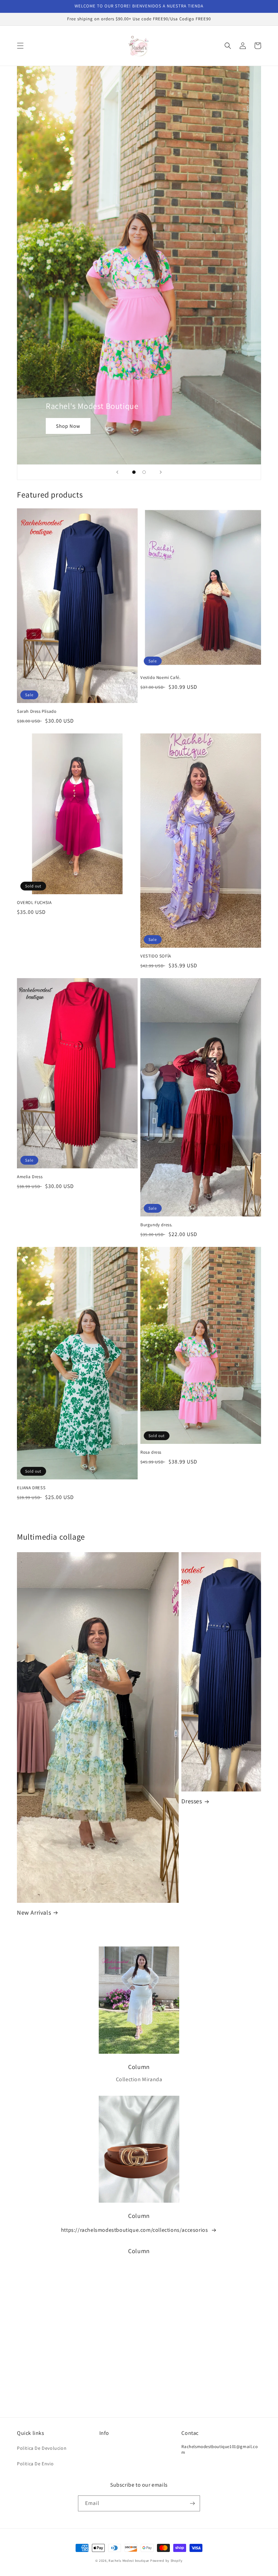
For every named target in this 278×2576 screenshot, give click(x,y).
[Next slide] (161, 472)
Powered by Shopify (166, 2561)
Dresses (192, 1801)
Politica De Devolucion (42, 2448)
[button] (20, 46)
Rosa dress (151, 1452)
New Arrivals (34, 1912)
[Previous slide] (117, 472)
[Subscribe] (192, 2503)
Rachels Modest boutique (129, 2561)
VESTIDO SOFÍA (156, 956)
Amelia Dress (30, 1177)
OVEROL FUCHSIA (34, 903)
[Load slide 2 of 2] (144, 472)
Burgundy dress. (156, 1225)
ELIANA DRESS (31, 1488)
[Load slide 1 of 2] (134, 472)
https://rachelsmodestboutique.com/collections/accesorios (135, 2230)
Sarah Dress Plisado (37, 711)
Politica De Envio (35, 2464)
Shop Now (68, 426)
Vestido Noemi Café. (160, 678)
